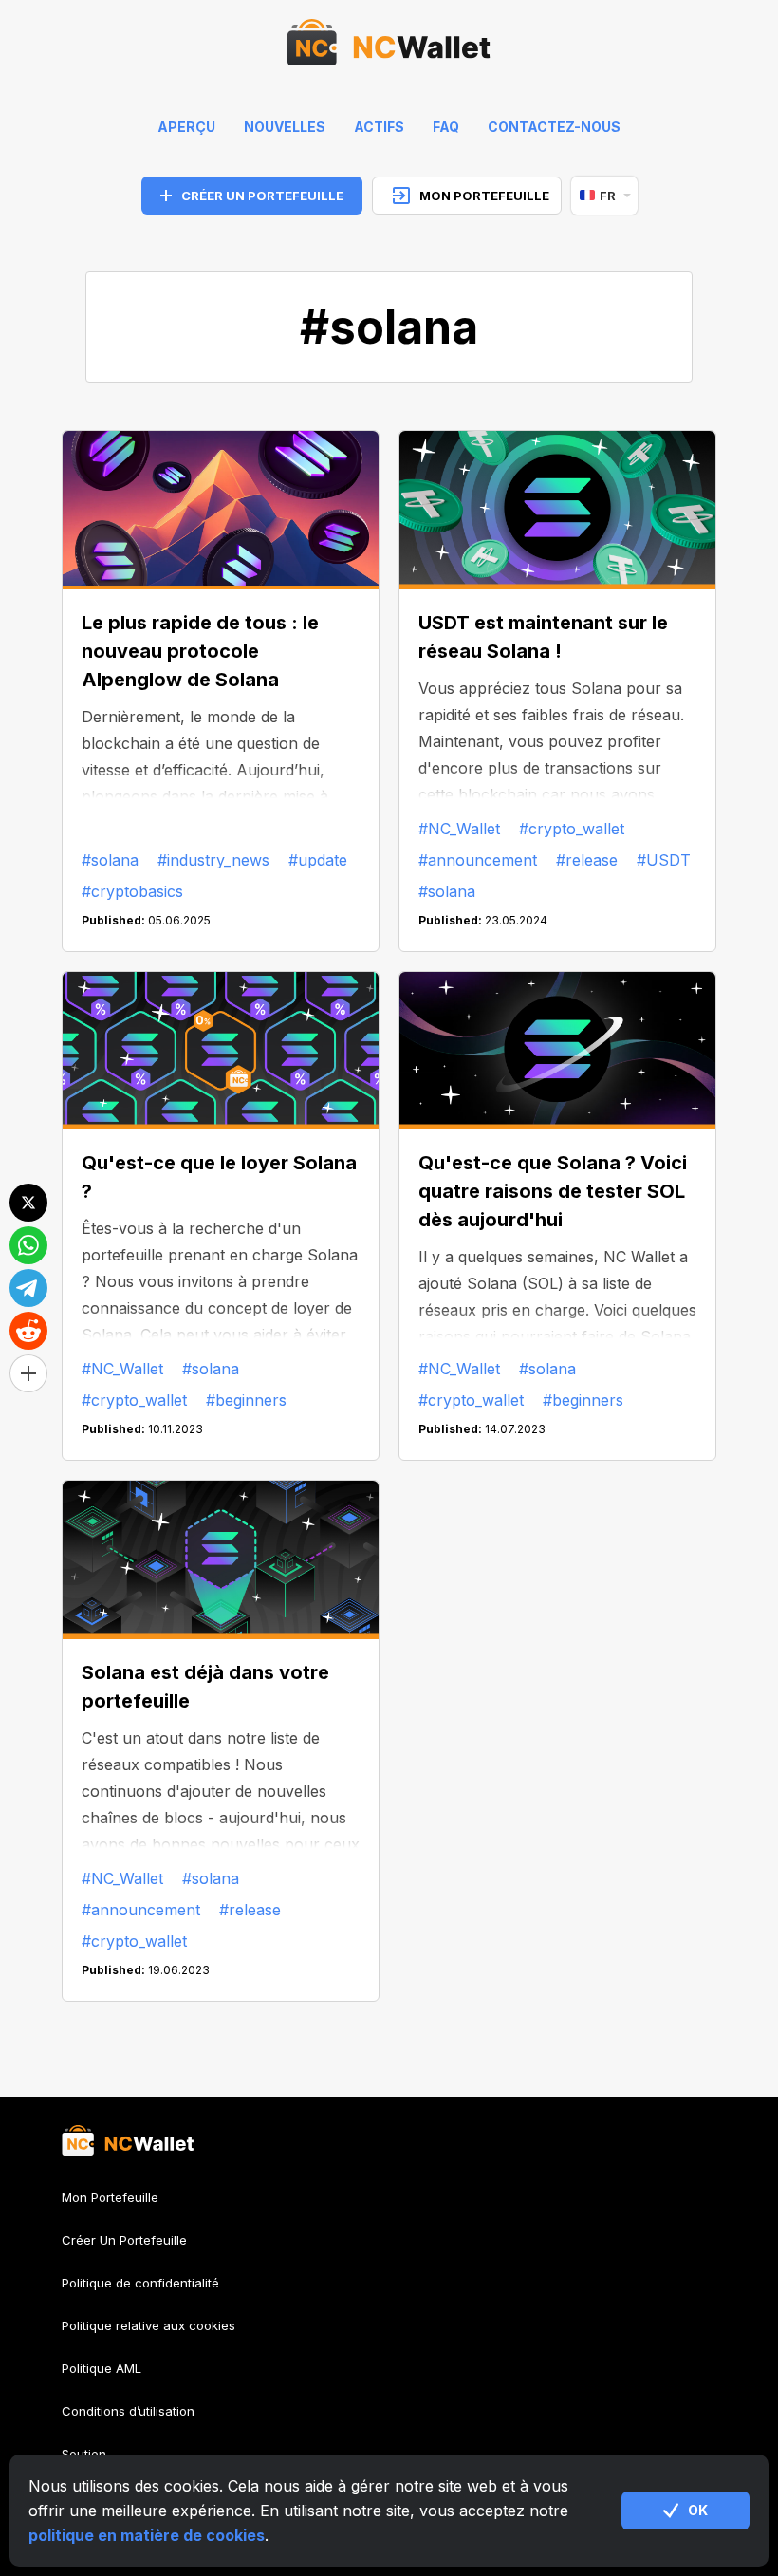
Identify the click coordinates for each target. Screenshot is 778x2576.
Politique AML (102, 2368)
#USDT (664, 860)
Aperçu (186, 127)
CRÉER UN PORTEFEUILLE (262, 196)
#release (587, 860)
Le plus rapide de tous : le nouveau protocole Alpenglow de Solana (200, 651)
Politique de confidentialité (140, 2283)
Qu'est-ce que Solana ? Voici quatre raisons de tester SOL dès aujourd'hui (553, 1191)
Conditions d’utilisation (128, 2411)
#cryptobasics (132, 891)
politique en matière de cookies (147, 2535)
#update (318, 860)
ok (698, 2510)
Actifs (379, 127)
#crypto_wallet (572, 829)
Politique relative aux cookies (148, 2325)
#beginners (246, 1400)
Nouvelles (285, 127)
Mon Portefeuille (110, 2198)
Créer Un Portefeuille (124, 2240)
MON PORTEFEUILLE (484, 196)
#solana (110, 860)
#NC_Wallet (459, 829)
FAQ (446, 127)
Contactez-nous (554, 127)
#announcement (478, 860)
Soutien (84, 2454)
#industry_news (213, 860)
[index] (389, 47)
